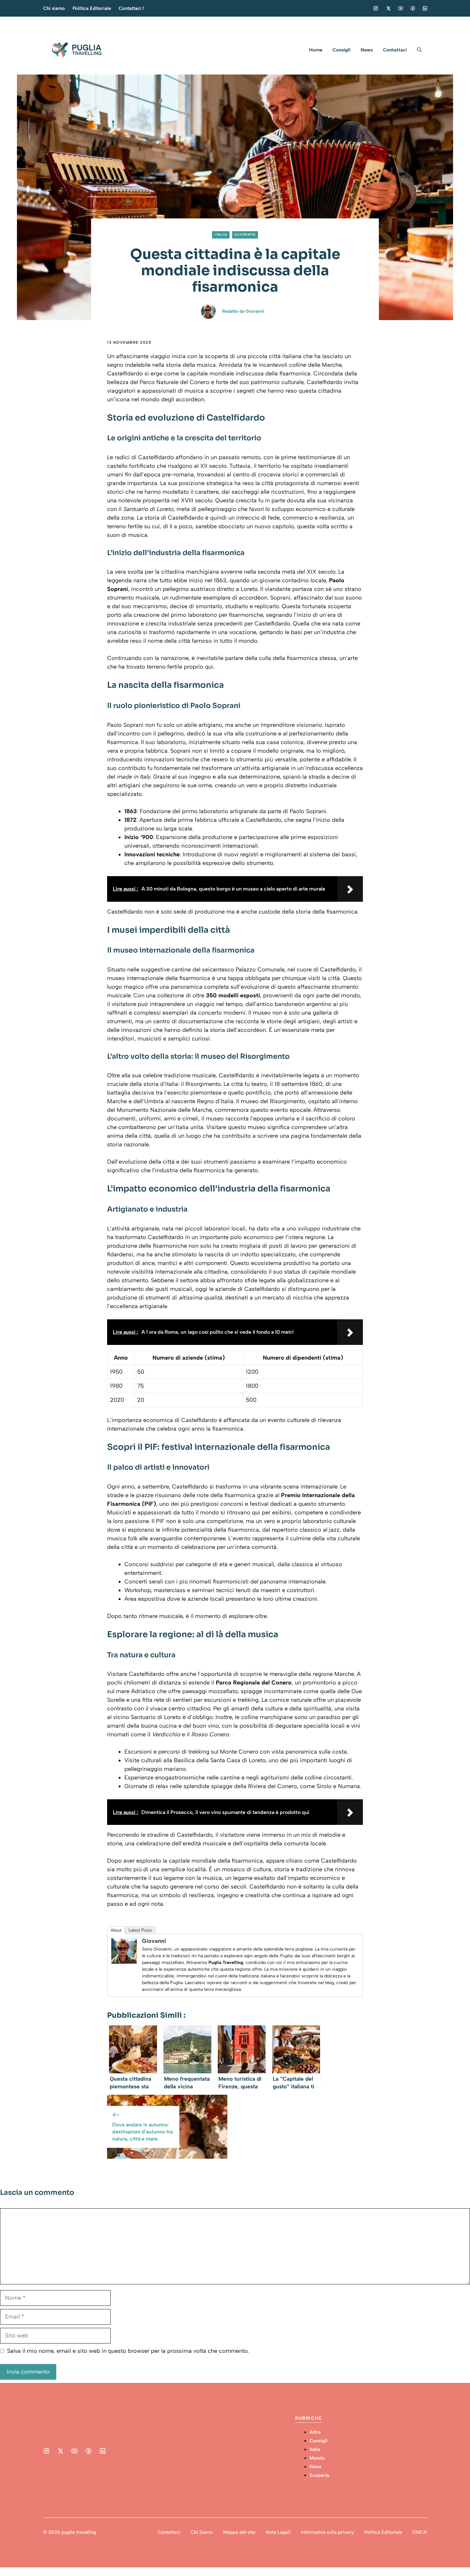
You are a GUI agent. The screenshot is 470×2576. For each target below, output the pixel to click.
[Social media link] (376, 8)
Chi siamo (54, 8)
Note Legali (278, 2532)
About (116, 1930)
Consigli (341, 50)
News (367, 50)
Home (316, 50)
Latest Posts (140, 1930)
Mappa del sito (239, 2532)
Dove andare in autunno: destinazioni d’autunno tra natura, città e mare (142, 2132)
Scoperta (245, 235)
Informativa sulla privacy (327, 2532)
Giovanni (255, 311)
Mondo (317, 2458)
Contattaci (395, 50)
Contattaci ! (131, 8)
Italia (221, 235)
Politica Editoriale (92, 8)
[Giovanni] (124, 1962)
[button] (419, 50)
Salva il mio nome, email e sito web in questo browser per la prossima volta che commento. (128, 2351)
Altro (315, 2432)
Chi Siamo (202, 2532)
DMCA (420, 2532)
